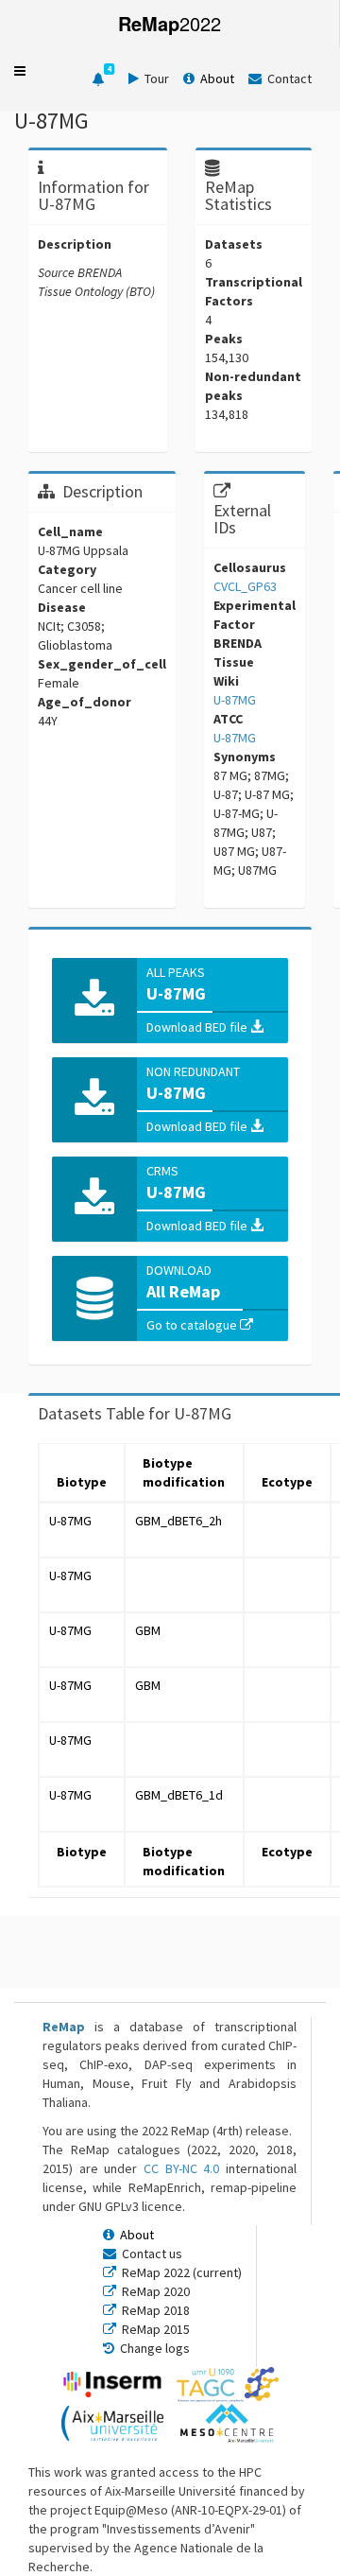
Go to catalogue (193, 1325)
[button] (20, 71)
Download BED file (198, 1027)
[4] (98, 79)
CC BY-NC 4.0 (181, 2168)
